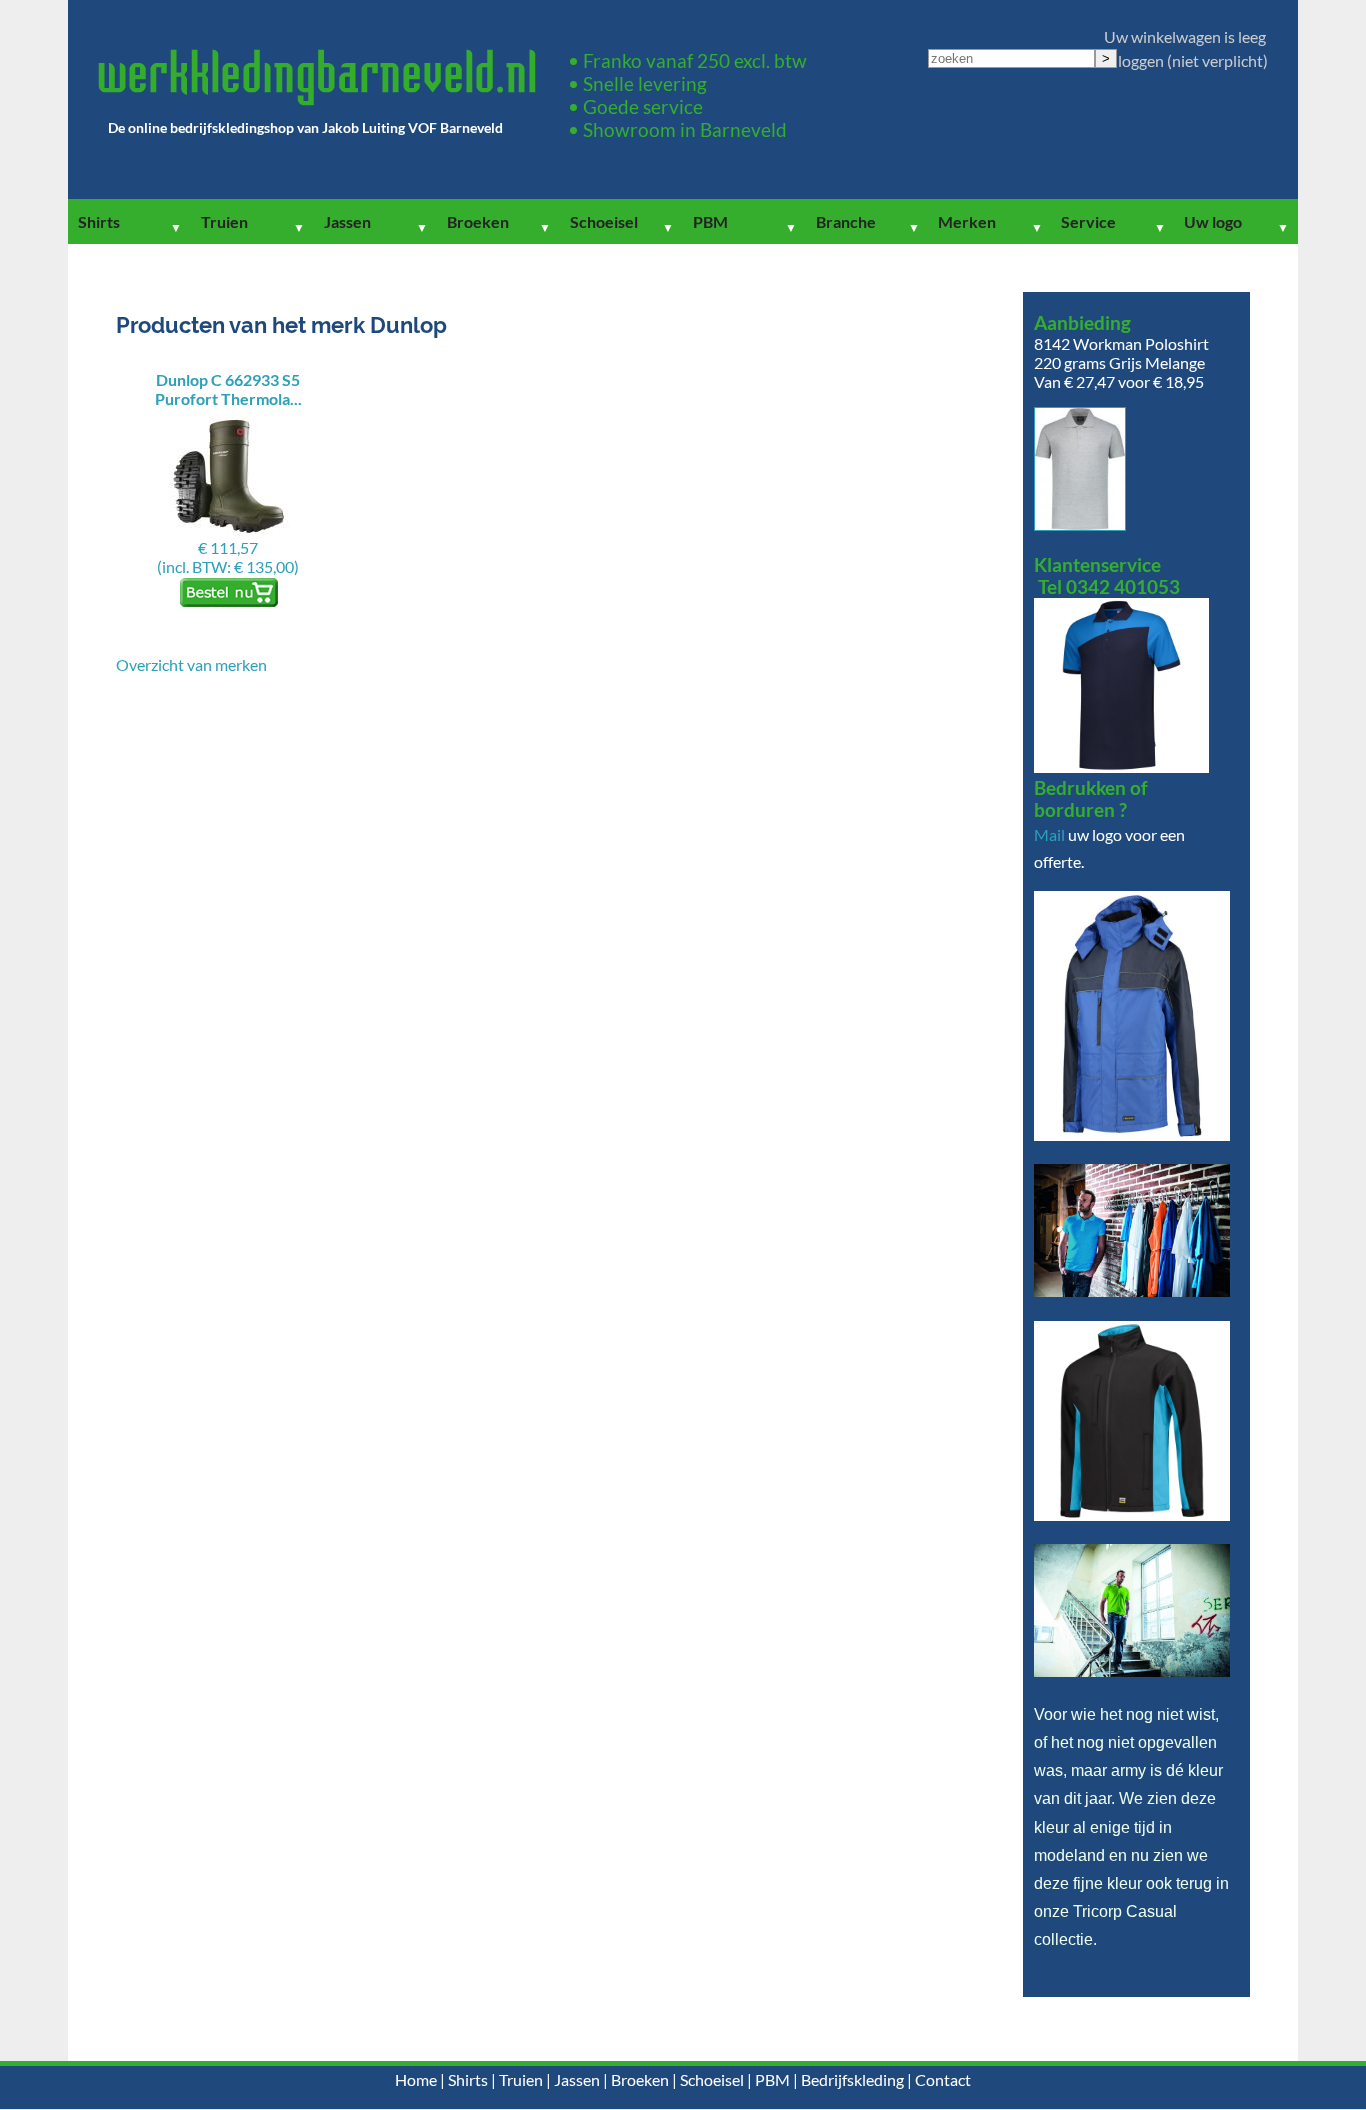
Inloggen (1134, 60)
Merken (967, 221)
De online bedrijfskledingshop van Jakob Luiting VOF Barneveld (305, 127)
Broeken (478, 221)
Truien (224, 221)
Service (1088, 221)
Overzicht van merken (191, 664)
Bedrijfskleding (852, 2079)
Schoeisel (604, 221)
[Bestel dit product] (228, 602)
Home (416, 2079)
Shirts (99, 221)
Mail (1049, 834)
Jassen (347, 221)
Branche (846, 221)
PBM (710, 221)
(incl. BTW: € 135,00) (228, 473)
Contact (943, 2079)
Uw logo (1213, 221)
